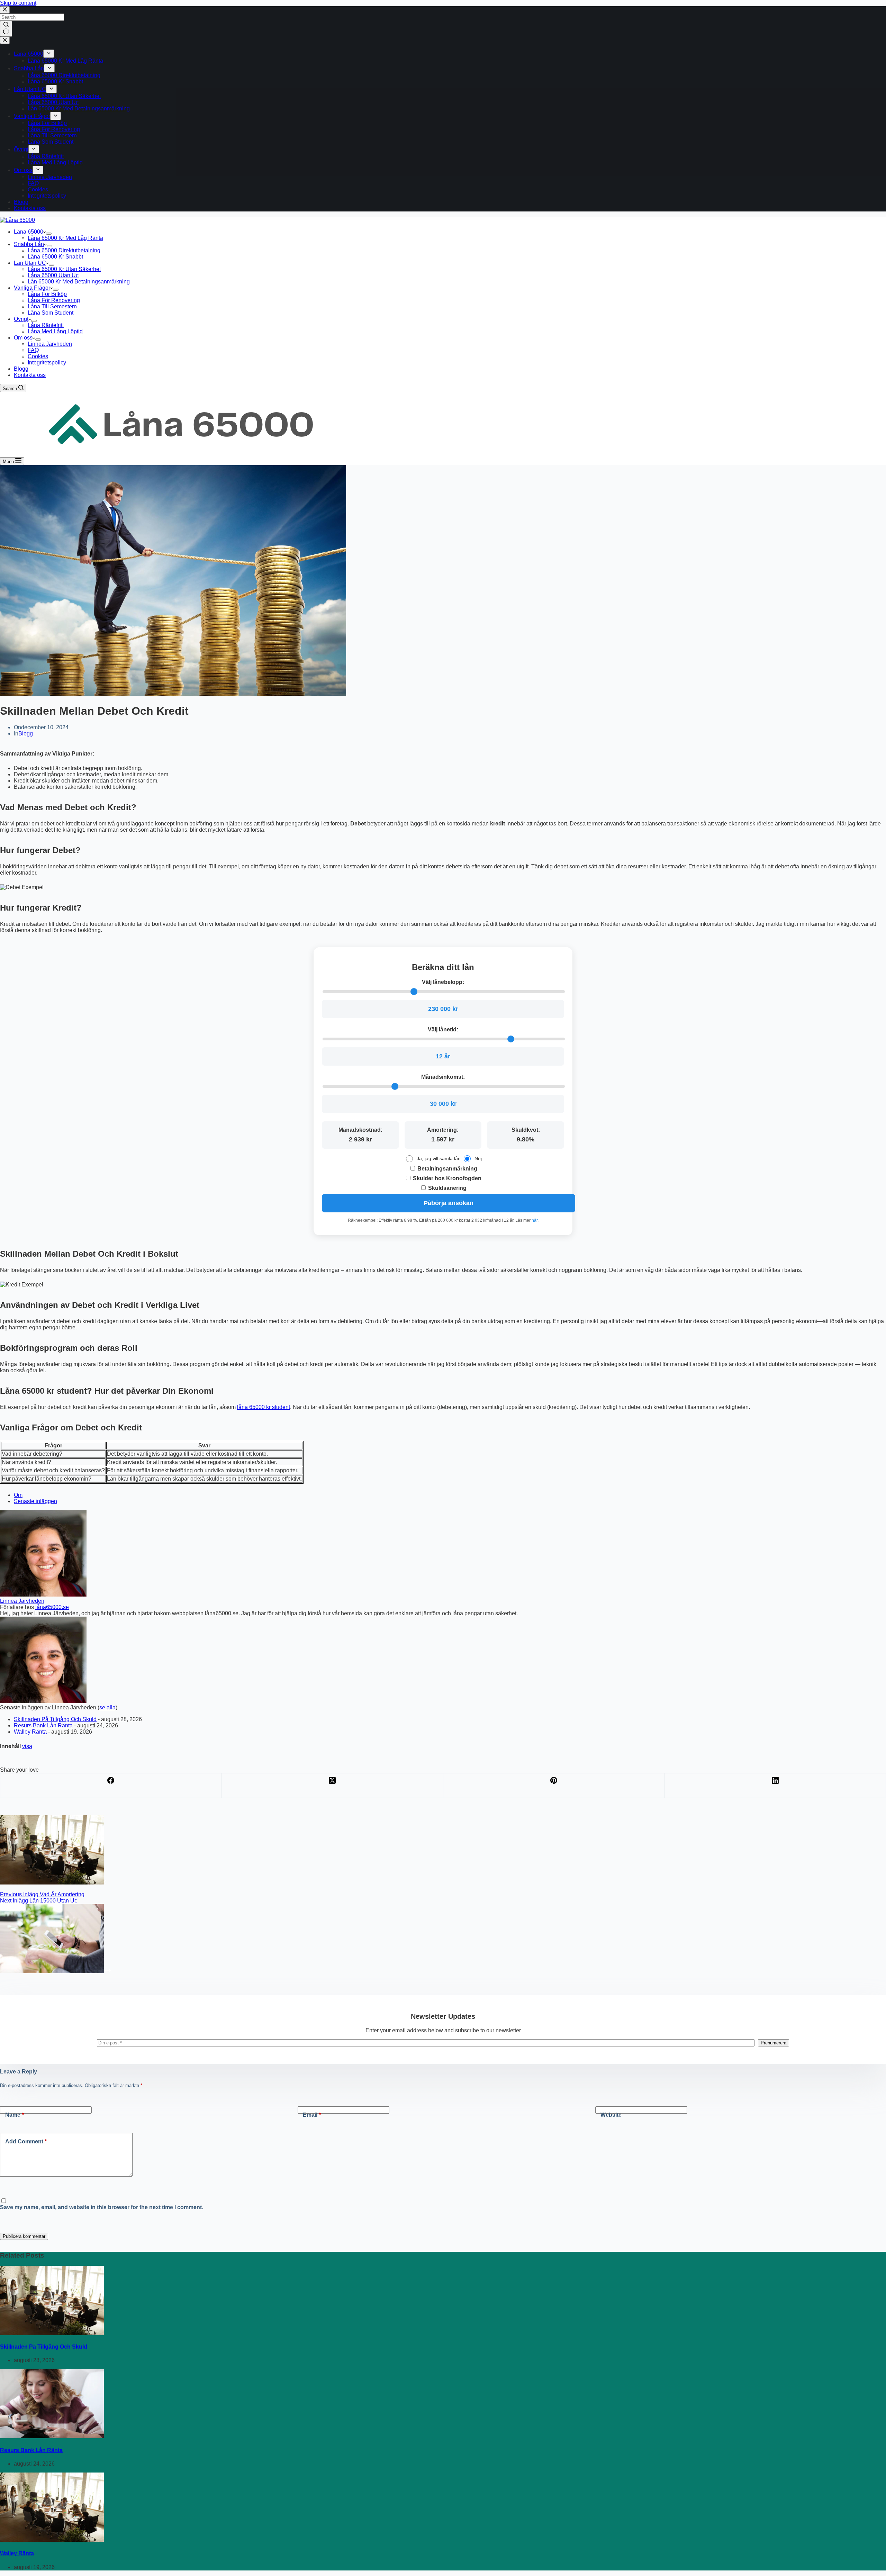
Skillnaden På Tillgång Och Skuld (55, 1719)
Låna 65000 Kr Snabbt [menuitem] (55, 82)
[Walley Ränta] (52, 2540)
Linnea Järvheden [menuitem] (50, 177)
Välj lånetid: (443, 1029)
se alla (107, 1707)
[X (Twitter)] (333, 1786)
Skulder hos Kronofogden (446, 1178)
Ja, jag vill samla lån (439, 1158)
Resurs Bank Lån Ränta (43, 1725)
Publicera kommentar (24, 2236)
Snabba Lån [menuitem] (29, 68)
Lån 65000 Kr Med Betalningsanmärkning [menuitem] (79, 109)
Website (611, 2115)
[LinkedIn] (775, 1786)
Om (18, 1495)
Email (312, 2115)
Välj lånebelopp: (443, 982)
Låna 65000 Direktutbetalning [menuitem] (64, 75)
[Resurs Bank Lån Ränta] (52, 2436)
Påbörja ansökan (449, 1203)
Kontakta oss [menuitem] (30, 208)
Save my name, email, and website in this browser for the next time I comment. (102, 2207)
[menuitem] (49, 54)
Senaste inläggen (35, 1501)
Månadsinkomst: (443, 1077)
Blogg (26, 734)
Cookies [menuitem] (38, 189)
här (535, 1220)
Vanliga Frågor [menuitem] (32, 116)
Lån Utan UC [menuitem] (30, 89)
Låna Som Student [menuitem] (51, 142)
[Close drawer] (5, 40)
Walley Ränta (30, 1732)
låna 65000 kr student (264, 1407)
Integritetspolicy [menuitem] (47, 196)
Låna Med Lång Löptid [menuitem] (55, 162)
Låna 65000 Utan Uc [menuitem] (53, 102)
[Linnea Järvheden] (43, 1595)
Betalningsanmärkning (447, 1169)
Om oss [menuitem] (23, 170)
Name (15, 2115)
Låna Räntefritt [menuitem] (46, 156)
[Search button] (6, 29)
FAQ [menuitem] (33, 183)
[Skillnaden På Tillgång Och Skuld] (52, 2333)
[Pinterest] (554, 1786)
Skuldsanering (447, 1188)
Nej (478, 1158)
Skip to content (18, 3)
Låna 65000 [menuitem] (29, 54)
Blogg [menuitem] (21, 202)
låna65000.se (52, 1607)
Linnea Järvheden (22, 1601)
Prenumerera (774, 2043)
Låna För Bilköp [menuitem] (47, 123)
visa (27, 1746)
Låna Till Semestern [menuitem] (52, 135)
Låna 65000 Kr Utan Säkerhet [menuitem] (64, 96)
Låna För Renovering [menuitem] (54, 129)
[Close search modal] (5, 10)
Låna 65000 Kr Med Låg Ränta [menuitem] (65, 61)
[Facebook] (111, 1786)
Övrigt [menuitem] (21, 149)
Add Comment (26, 2141)
